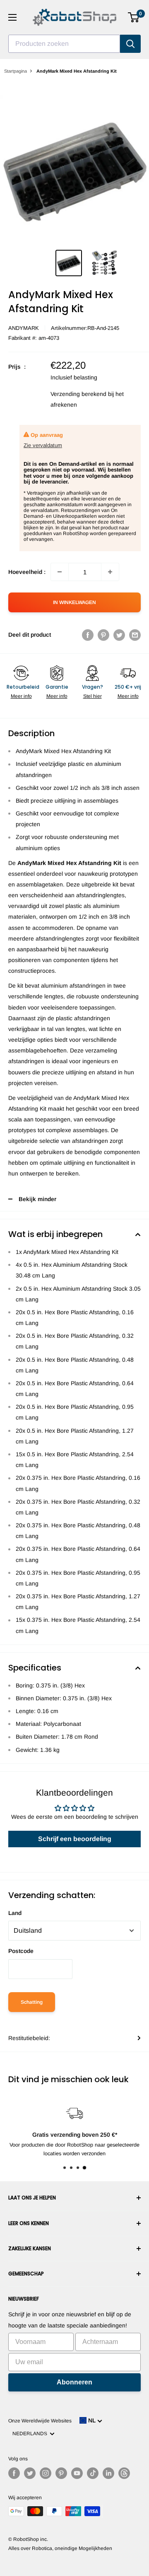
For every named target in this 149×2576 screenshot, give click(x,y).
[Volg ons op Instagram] (46, 2473)
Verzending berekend (78, 394)
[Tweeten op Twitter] (119, 635)
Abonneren (74, 2382)
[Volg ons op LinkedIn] (108, 2473)
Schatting (32, 2002)
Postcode (21, 1951)
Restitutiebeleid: (29, 2038)
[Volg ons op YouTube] (77, 2473)
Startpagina (16, 71)
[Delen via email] (135, 635)
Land (15, 1913)
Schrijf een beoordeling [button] (75, 1839)
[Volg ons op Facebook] (14, 2473)
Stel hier (93, 696)
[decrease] (60, 572)
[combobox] (64, 44)
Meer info (21, 696)
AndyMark (24, 328)
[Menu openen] (12, 17)
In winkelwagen (74, 602)
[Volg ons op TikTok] (93, 2473)
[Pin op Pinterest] (103, 635)
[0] (134, 17)
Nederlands (31, 2434)
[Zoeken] (130, 44)
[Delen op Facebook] (88, 635)
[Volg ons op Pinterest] (61, 2473)
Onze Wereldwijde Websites (40, 2421)
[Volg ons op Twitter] (30, 2473)
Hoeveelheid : (27, 572)
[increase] (110, 572)
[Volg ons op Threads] (124, 2473)
